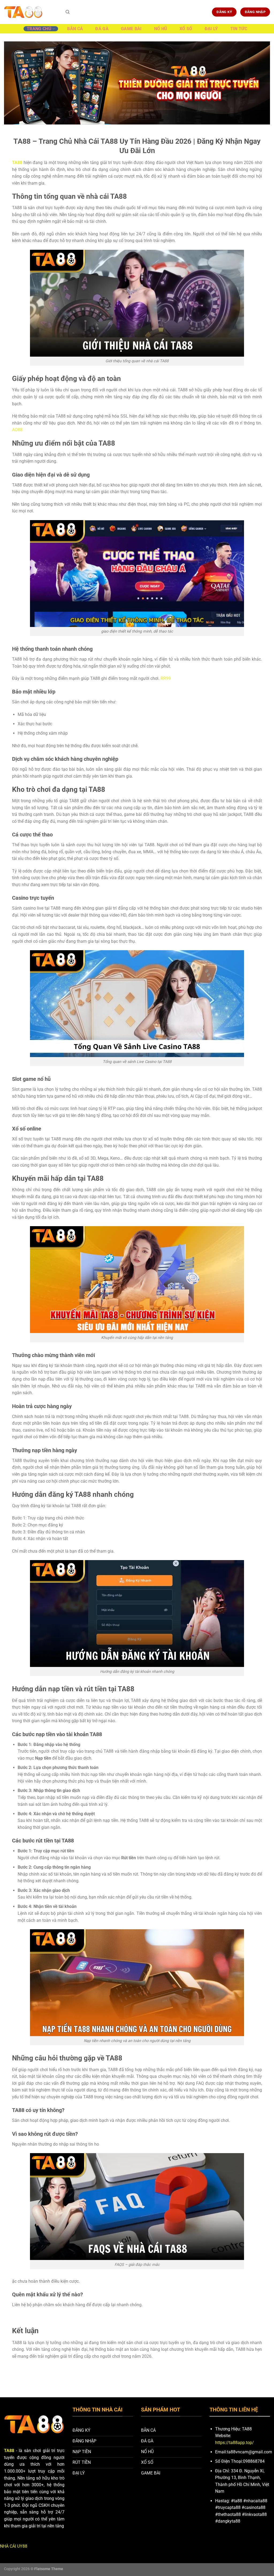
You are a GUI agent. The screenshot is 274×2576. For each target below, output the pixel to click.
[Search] (68, 12)
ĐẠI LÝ (211, 29)
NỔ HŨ (161, 29)
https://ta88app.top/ (235, 2443)
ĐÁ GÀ (102, 29)
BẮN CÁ (75, 29)
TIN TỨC (239, 29)
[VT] (31, 12)
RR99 (166, 678)
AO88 (17, 430)
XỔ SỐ (186, 29)
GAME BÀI (131, 29)
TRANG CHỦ (39, 29)
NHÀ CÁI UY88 (14, 2546)
